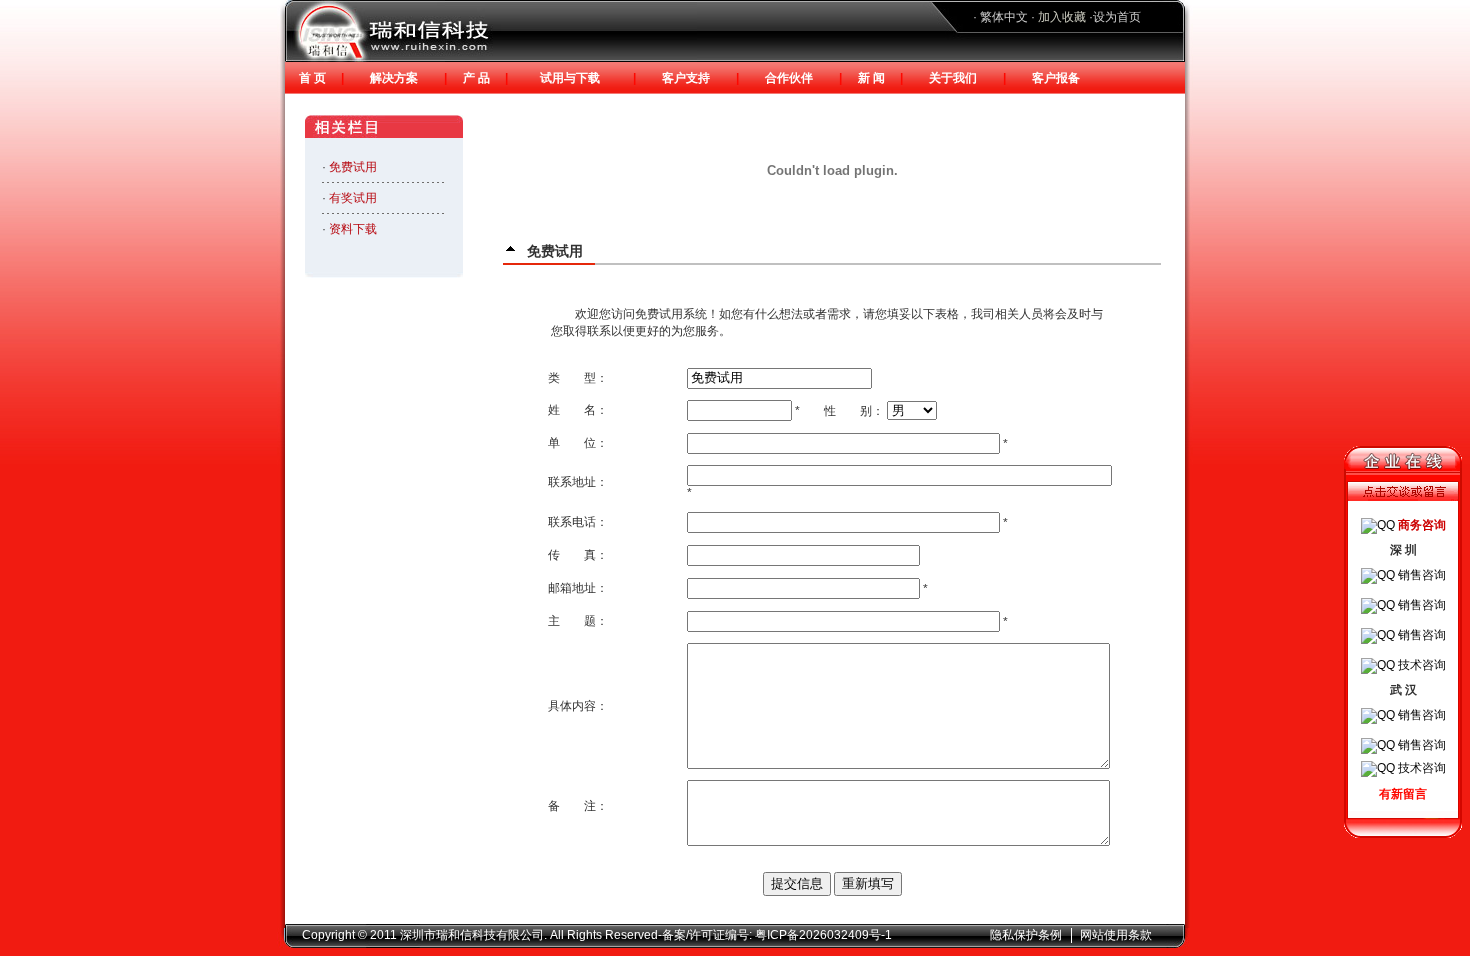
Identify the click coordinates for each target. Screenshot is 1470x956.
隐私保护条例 (1026, 935)
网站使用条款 (1116, 935)
